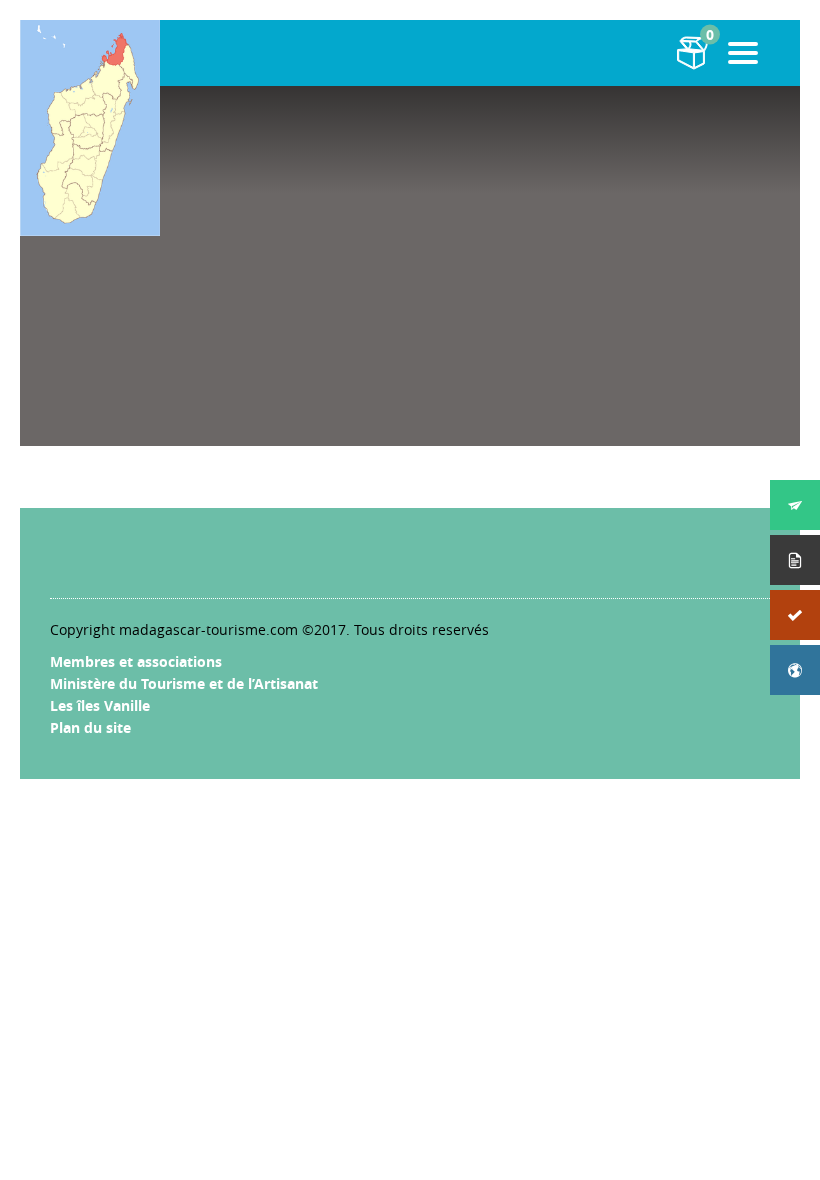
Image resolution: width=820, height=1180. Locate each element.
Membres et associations (136, 661)
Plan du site (90, 727)
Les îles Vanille (100, 705)
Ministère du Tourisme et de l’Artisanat (184, 683)
